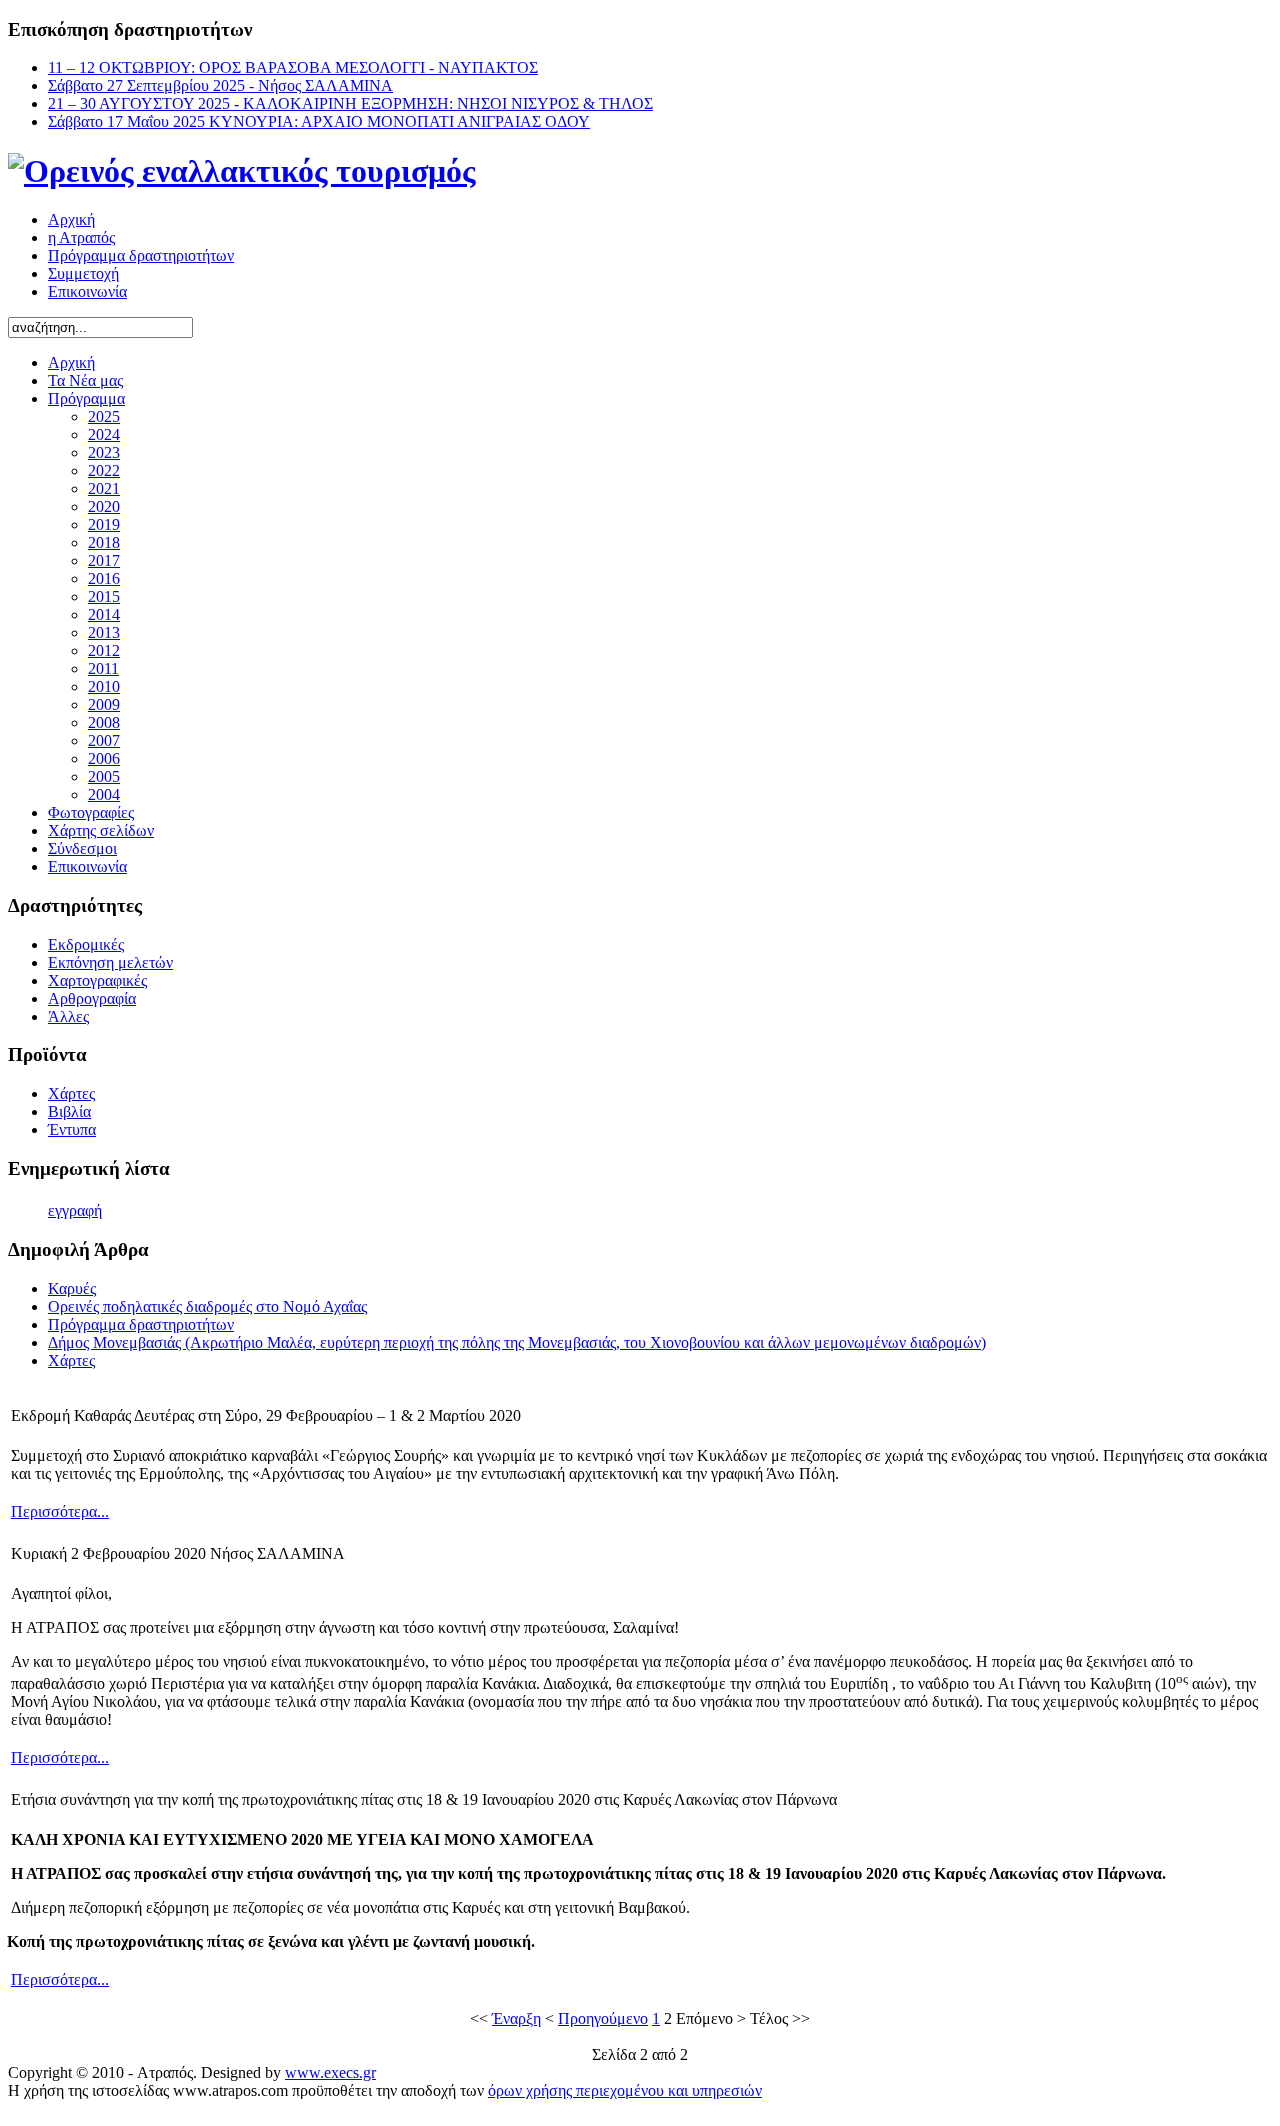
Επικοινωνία (87, 291)
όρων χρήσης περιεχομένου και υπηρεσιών (625, 2090)
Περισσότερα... (60, 1511)
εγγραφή (75, 1210)
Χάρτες (71, 1360)
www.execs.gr (330, 2072)
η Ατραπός (81, 237)
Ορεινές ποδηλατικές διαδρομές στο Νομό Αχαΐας (207, 1306)
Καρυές (72, 1288)
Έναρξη (516, 2018)
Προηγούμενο (603, 2018)
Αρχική (71, 219)
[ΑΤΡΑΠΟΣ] (242, 171)
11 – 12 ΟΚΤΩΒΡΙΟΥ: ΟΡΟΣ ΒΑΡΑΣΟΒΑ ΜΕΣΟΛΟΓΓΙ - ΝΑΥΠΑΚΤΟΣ (293, 67)
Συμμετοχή (83, 273)
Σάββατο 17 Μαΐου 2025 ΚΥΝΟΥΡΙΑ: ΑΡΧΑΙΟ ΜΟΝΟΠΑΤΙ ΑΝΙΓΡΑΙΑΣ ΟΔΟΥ (319, 121)
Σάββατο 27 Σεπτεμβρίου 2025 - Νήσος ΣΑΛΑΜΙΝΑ (220, 85)
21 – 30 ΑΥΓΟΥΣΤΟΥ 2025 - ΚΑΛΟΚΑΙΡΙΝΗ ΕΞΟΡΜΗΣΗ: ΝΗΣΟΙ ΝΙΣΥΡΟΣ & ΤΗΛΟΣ (350, 103)
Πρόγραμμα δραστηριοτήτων (141, 255)
